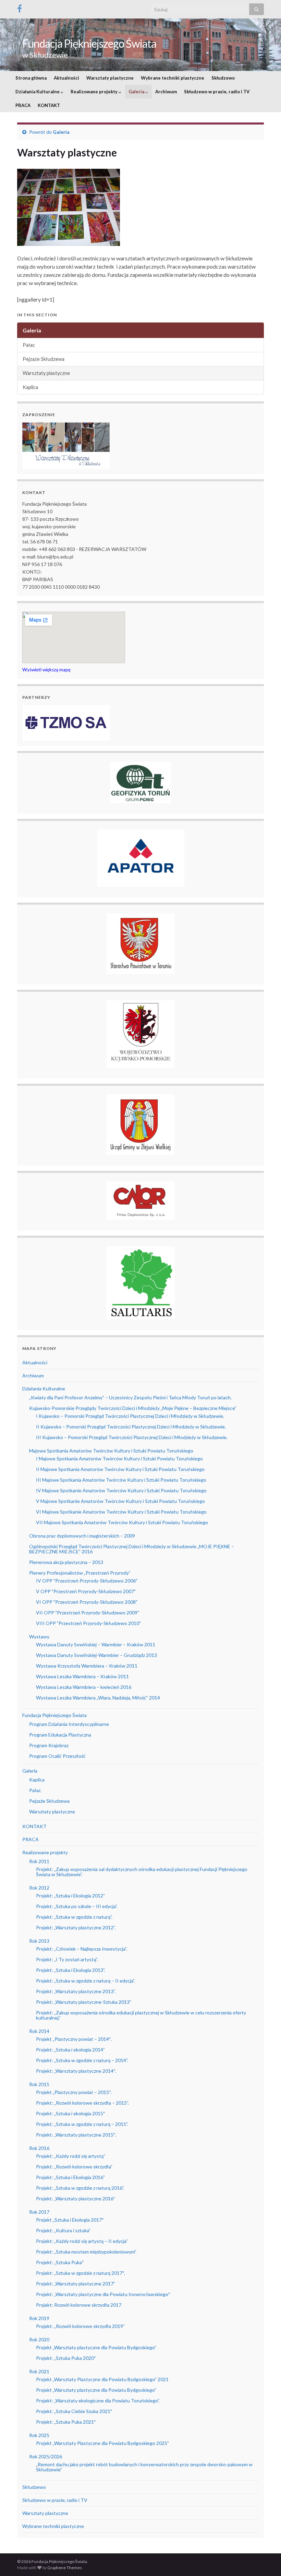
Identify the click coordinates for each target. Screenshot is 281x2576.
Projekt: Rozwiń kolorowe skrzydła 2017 (79, 2305)
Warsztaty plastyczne (110, 78)
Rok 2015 (39, 2084)
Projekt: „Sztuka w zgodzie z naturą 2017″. (81, 2273)
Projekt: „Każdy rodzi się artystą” (71, 2156)
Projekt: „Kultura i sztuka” (63, 2230)
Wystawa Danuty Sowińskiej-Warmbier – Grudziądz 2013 (96, 1655)
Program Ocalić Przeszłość (57, 1756)
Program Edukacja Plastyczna (60, 1735)
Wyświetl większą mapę (46, 670)
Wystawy (39, 1637)
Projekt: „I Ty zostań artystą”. (67, 1959)
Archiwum (166, 92)
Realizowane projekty (95, 92)
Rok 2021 (39, 2371)
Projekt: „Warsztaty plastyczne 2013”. (76, 1991)
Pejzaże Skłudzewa (44, 359)
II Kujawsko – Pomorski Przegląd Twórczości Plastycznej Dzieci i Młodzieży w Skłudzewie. (131, 1427)
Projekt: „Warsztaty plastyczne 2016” (76, 2198)
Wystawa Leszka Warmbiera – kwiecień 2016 (84, 1687)
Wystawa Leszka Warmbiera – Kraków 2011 (82, 1676)
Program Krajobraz (49, 1745)
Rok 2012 (39, 1888)
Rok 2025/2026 (46, 2456)
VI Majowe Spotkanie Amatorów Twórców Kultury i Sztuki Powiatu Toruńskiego (121, 1512)
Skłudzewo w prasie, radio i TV (217, 92)
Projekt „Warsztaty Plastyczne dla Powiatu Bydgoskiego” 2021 (102, 2379)
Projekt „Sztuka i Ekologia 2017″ (70, 2220)
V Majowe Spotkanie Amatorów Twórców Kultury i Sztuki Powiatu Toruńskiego (120, 1501)
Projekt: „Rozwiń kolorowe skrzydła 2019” (80, 2326)
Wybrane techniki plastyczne (173, 78)
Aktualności (66, 78)
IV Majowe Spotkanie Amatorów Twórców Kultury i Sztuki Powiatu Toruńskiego (121, 1490)
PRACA (23, 105)
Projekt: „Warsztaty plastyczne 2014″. (76, 2071)
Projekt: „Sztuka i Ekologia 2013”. (71, 1970)
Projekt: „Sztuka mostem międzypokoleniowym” (86, 2252)
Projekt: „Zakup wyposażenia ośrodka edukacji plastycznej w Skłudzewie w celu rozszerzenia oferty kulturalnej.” (141, 2015)
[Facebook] (20, 7)
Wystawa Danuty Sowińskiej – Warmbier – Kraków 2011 (96, 1644)
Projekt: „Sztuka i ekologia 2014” (70, 2050)
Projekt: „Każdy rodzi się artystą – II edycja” (82, 2241)
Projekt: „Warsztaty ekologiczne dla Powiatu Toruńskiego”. (98, 2401)
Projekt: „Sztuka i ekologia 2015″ (70, 2113)
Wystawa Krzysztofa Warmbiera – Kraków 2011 (87, 1666)
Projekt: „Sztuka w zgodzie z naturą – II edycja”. (85, 1981)
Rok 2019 (39, 2318)
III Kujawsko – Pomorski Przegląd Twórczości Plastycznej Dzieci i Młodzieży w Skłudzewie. (132, 1437)
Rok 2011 (39, 1861)
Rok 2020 (39, 2339)
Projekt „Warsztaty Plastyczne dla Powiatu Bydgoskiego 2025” (102, 2443)
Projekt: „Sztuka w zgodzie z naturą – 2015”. (82, 2124)
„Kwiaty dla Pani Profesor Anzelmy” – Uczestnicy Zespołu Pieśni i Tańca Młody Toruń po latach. (130, 1397)
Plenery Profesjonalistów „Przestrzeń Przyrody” (80, 1573)
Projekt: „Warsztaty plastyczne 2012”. (76, 1927)
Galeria (137, 92)
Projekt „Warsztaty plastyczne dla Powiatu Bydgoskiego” (96, 2347)
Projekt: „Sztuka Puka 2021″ (66, 2422)
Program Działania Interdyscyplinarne (69, 1724)
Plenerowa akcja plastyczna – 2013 (66, 1562)
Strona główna (31, 78)
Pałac (29, 345)
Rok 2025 (39, 2435)
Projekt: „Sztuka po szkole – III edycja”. (77, 1906)
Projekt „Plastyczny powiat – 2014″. (74, 2039)
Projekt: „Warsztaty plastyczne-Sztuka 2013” (84, 2002)
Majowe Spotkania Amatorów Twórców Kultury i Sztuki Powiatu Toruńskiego (111, 1451)
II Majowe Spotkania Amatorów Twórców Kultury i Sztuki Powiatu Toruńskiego (120, 1469)
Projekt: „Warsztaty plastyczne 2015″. (76, 2135)
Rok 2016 (39, 2148)
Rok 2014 (39, 2031)
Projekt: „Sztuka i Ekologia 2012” (70, 1896)
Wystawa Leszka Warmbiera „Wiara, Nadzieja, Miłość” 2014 (98, 1698)
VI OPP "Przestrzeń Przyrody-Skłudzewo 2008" (87, 1602)
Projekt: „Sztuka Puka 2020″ (66, 2358)
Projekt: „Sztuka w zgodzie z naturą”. (74, 1917)
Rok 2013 (39, 1941)
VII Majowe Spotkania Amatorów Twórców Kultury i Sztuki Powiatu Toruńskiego (122, 1522)
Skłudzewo (223, 78)
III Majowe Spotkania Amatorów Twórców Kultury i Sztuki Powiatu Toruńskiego (121, 1480)
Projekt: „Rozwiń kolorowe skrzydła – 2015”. (82, 2103)
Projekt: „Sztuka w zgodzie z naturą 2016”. (80, 2188)
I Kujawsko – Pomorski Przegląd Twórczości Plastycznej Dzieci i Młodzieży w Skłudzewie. (130, 1416)
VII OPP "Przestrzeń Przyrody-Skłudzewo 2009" (88, 1613)
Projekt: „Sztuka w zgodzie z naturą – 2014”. (82, 2060)
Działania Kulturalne (38, 92)
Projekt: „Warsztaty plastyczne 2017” (76, 2284)
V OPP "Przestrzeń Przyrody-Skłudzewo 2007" (86, 1591)
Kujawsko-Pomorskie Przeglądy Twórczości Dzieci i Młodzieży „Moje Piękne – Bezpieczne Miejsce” (133, 1408)
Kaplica (30, 387)
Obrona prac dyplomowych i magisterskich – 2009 (82, 1536)
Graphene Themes (65, 2568)
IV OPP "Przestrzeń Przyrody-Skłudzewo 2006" (87, 1581)
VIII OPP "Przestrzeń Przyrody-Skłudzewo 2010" (88, 1623)
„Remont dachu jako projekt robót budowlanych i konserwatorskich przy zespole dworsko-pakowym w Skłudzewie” (144, 2467)
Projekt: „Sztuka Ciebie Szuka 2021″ (74, 2411)
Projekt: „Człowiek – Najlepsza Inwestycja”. (82, 1949)
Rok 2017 (39, 2212)
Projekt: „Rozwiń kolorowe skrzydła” (74, 2167)
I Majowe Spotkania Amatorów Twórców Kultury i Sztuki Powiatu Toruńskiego (119, 1458)
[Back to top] (266, 2561)
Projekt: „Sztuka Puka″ (60, 2262)
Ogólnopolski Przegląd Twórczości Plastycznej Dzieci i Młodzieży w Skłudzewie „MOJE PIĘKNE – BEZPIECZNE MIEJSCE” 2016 (132, 1549)
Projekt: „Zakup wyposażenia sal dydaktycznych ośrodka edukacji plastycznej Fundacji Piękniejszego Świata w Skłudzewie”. (142, 1872)
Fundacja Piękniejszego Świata (89, 43)
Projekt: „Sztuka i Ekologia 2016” (70, 2177)
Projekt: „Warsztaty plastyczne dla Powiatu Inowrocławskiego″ (103, 2294)
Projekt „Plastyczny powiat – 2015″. (74, 2092)
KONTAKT (49, 105)
